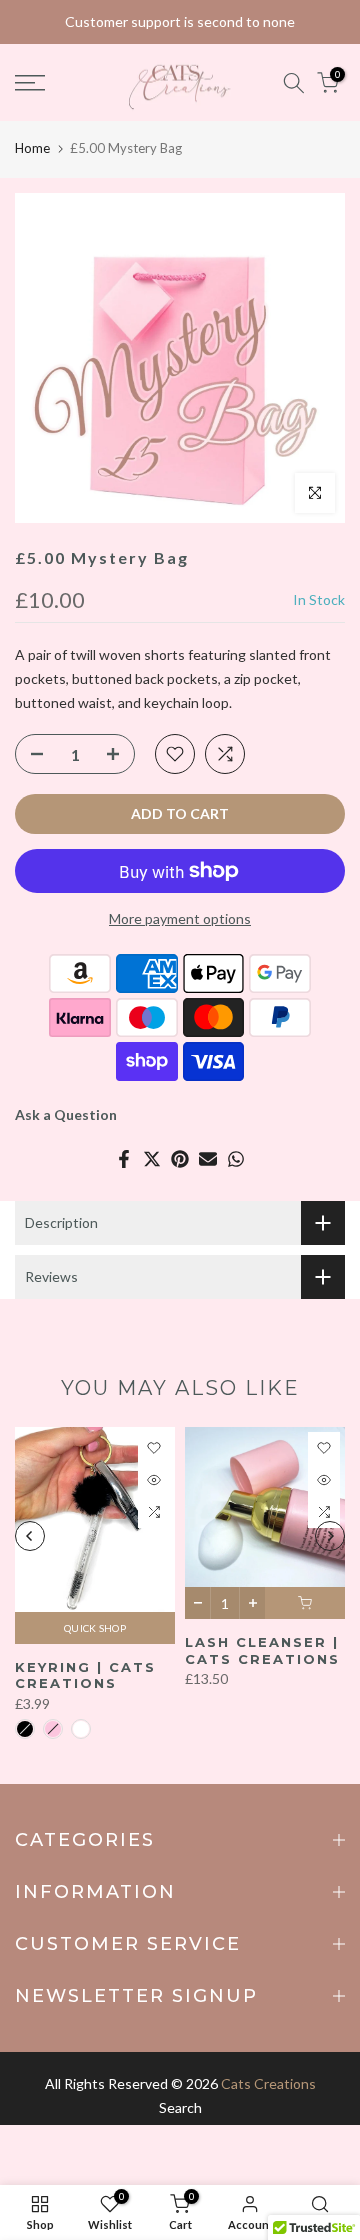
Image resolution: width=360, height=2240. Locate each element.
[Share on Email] (208, 1159)
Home (32, 148)
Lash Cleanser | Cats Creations (262, 1650)
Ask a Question (66, 1114)
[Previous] (30, 1536)
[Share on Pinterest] (180, 1159)
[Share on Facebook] (124, 1159)
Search (180, 2107)
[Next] (330, 1536)
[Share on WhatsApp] (236, 1159)
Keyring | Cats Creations (85, 1675)
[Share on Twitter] (152, 1159)
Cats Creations (268, 2083)
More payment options (180, 918)
